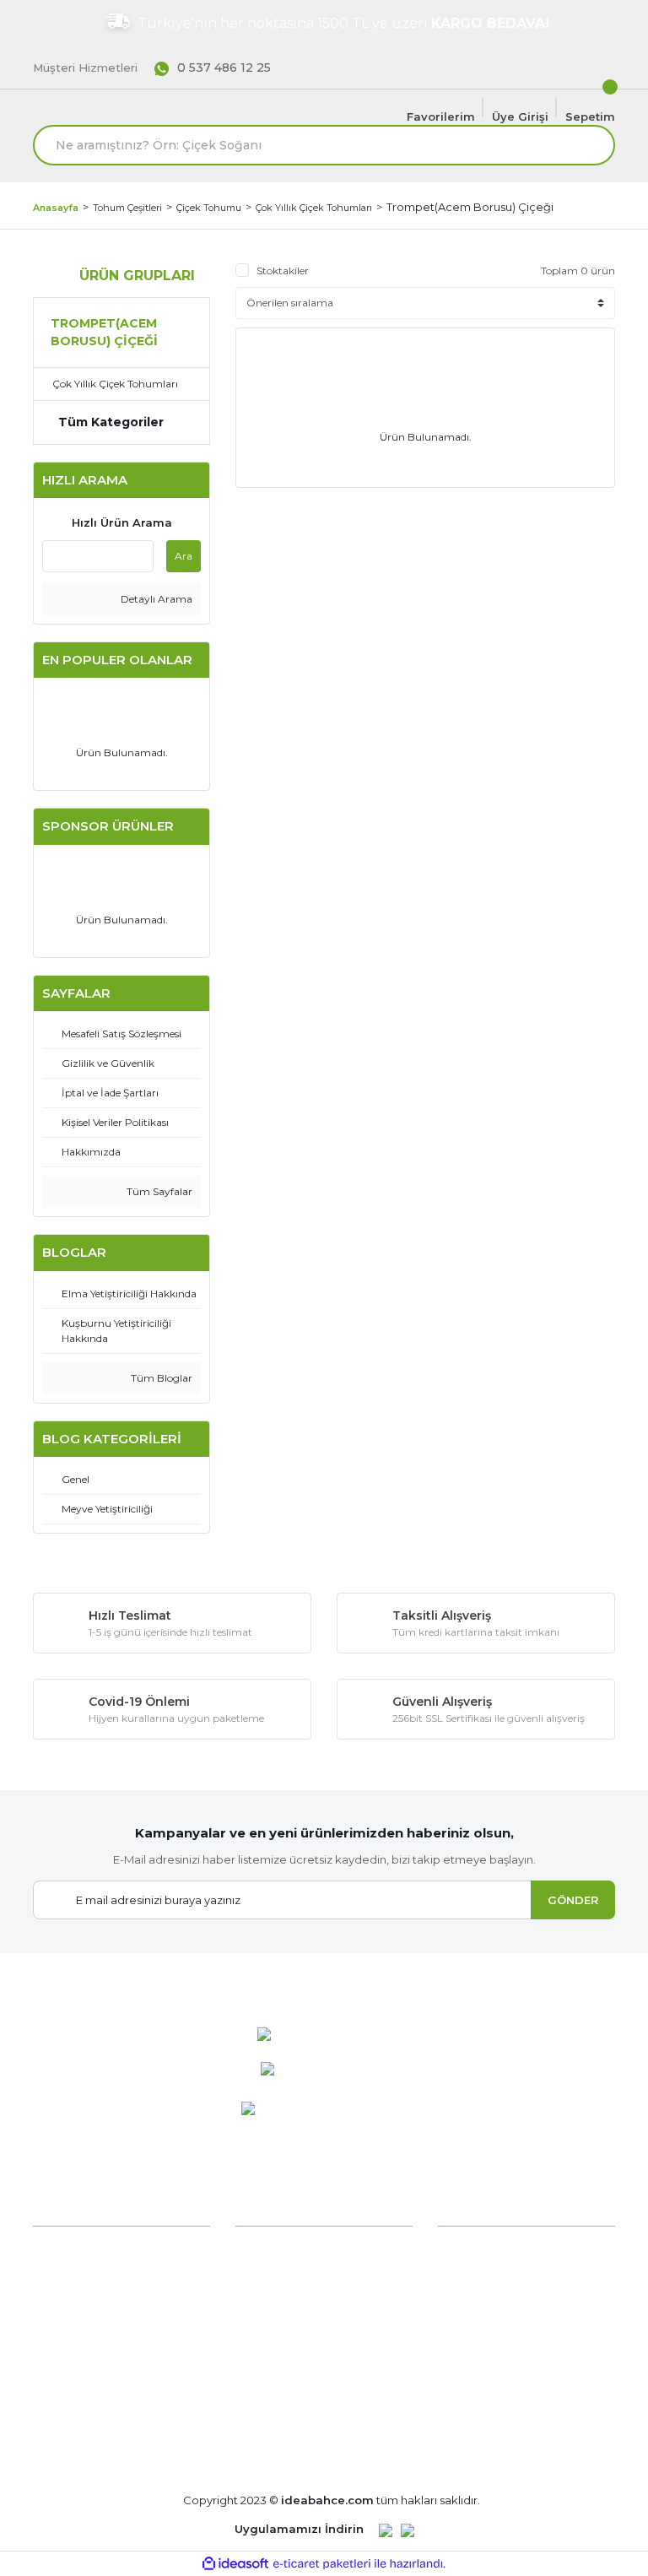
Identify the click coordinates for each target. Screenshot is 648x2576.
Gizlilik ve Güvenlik (489, 2336)
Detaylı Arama (155, 599)
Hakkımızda (66, 2280)
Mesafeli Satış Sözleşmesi (511, 2280)
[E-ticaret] (322, 2564)
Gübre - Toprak (278, 2336)
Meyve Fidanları (279, 2393)
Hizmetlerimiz (73, 2308)
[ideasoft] (235, 2564)
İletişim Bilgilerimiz (86, 2336)
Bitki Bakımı (270, 2251)
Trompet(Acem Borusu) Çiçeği (470, 207)
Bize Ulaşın (64, 2393)
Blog (46, 2421)
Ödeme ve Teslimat (494, 2308)
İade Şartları (472, 2364)
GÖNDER (573, 1900)
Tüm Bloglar (160, 1378)
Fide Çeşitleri (273, 2308)
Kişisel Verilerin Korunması (511, 2393)
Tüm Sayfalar (158, 1191)
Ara (184, 556)
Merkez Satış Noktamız (100, 2364)
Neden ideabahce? (87, 2251)
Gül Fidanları (270, 2364)
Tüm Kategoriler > (287, 2421)
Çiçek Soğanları (278, 2280)
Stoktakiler (283, 271)
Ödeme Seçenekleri (494, 2251)
